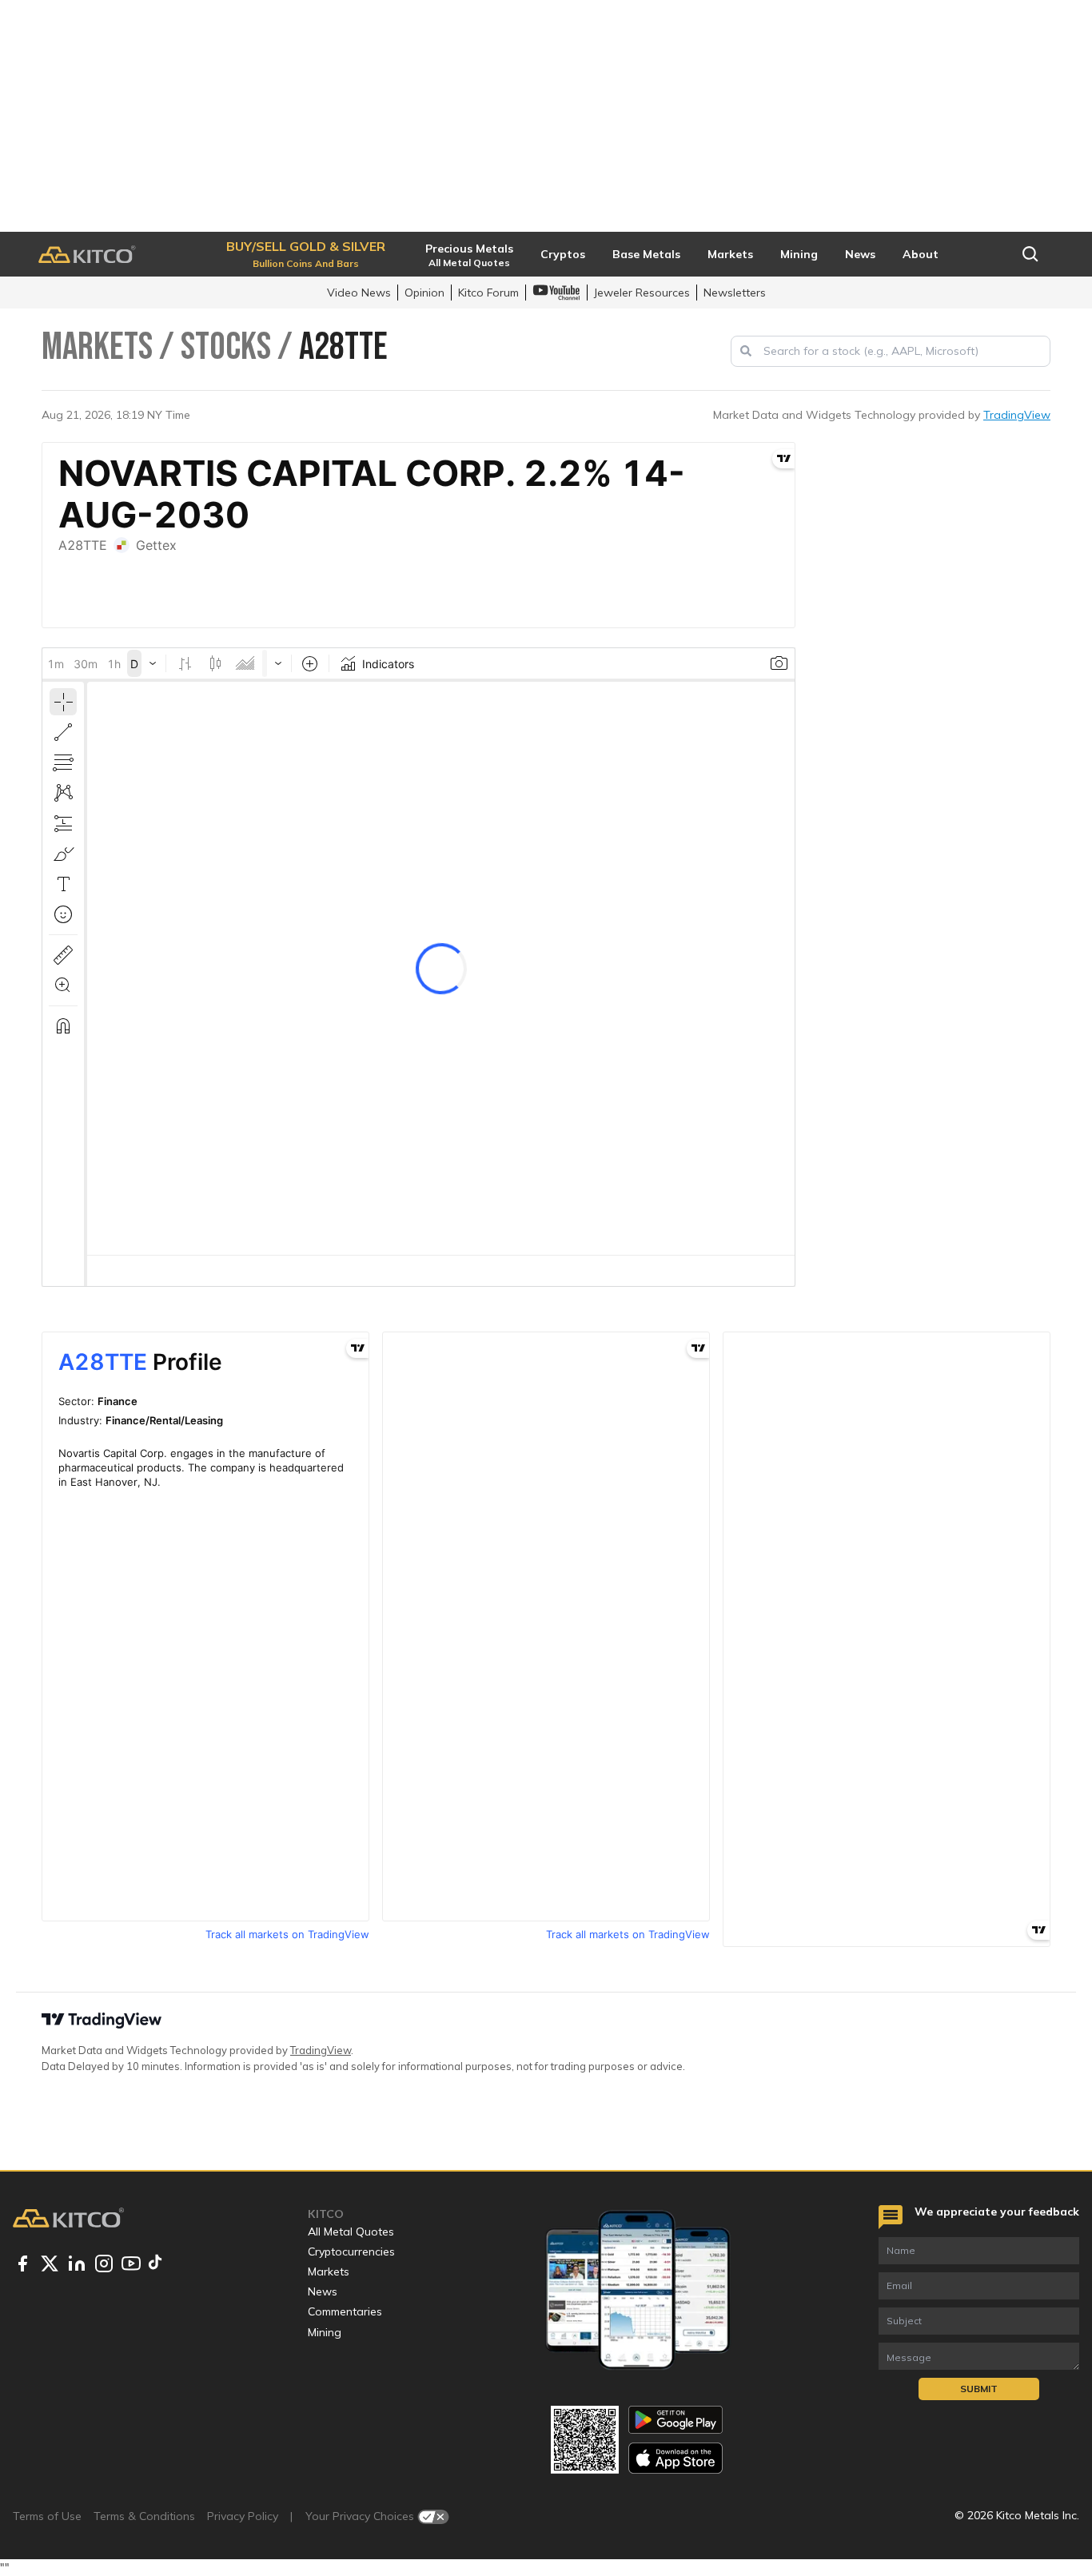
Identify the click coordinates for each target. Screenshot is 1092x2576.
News (323, 2291)
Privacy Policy (243, 2516)
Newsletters (735, 293)
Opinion (424, 293)
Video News (359, 293)
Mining (325, 2332)
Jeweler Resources (642, 293)
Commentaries (345, 2311)
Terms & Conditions (144, 2516)
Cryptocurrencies (351, 2252)
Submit (979, 2389)
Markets (329, 2271)
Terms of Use (47, 2516)
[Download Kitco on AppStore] (676, 2458)
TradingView (1017, 415)
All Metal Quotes (351, 2232)
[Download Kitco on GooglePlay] (676, 2420)
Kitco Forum (488, 293)
